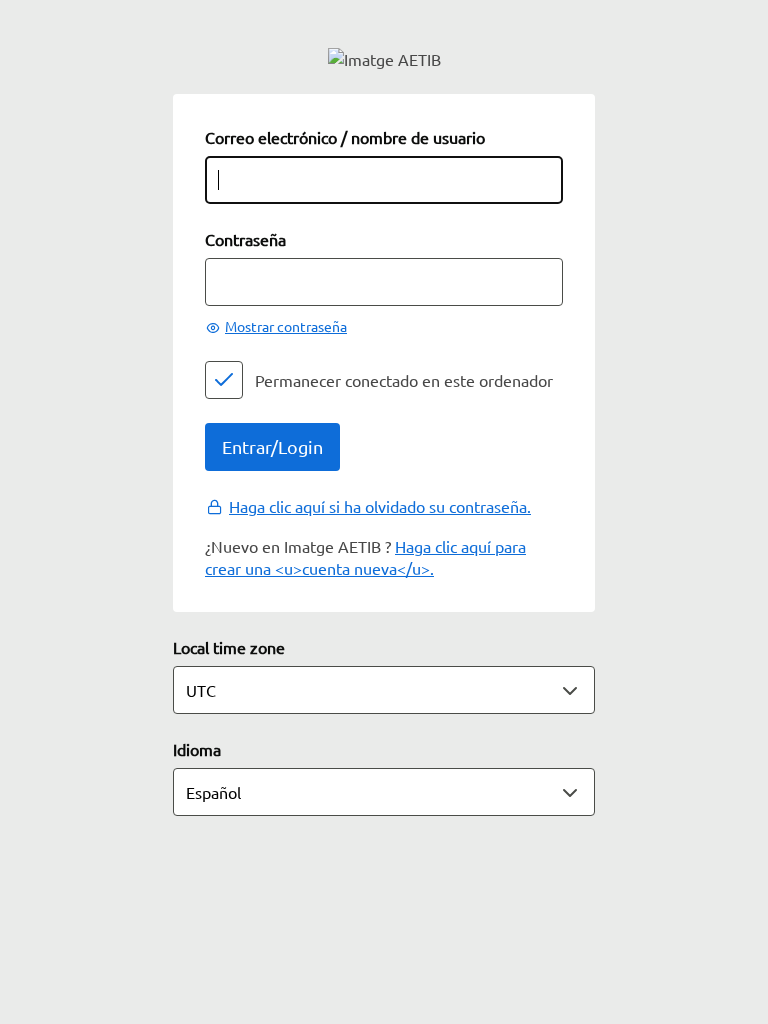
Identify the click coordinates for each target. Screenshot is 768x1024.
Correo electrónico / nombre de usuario (345, 137)
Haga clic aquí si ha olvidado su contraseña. (380, 506)
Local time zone (229, 647)
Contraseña (245, 239)
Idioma (197, 749)
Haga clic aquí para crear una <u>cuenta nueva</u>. (365, 557)
